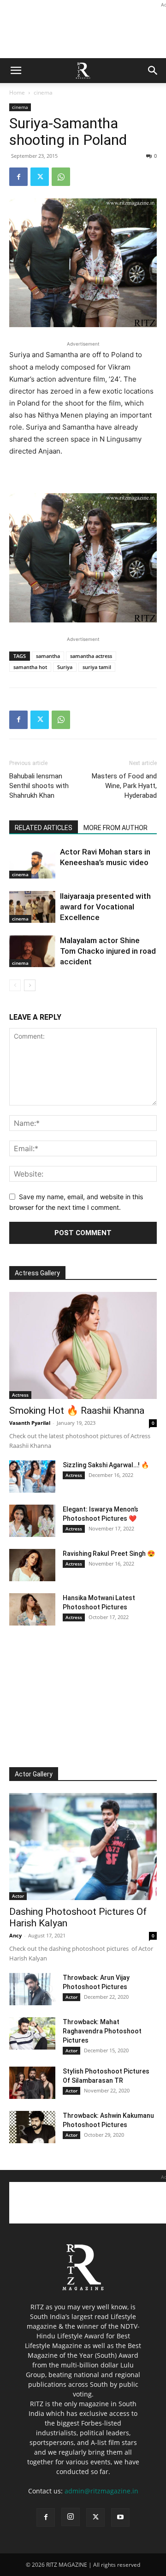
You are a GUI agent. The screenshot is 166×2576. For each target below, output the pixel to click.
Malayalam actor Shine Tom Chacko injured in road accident (108, 951)
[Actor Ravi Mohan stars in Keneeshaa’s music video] (32, 863)
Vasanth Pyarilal (30, 1423)
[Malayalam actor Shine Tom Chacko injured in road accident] (32, 951)
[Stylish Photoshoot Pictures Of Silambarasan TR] (32, 2083)
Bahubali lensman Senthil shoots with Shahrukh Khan (39, 786)
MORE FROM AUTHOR (116, 828)
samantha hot (30, 667)
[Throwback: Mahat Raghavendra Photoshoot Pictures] (32, 2033)
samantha (48, 656)
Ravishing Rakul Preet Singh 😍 (109, 1554)
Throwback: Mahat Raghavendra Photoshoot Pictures (102, 2031)
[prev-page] (15, 985)
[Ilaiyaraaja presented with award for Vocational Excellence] (32, 907)
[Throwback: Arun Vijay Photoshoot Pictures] (32, 1989)
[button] (16, 71)
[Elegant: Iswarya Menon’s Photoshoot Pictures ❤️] (32, 1521)
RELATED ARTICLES (44, 828)
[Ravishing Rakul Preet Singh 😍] (32, 1565)
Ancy (15, 1935)
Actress (20, 1395)
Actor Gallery (34, 1774)
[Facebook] (18, 177)
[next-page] (30, 985)
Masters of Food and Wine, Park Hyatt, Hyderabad (124, 786)
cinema (43, 93)
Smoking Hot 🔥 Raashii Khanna (77, 1411)
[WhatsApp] (61, 177)
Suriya (65, 667)
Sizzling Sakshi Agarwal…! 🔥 (106, 1465)
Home (17, 93)
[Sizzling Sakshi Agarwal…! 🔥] (32, 1476)
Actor (18, 1896)
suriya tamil (97, 667)
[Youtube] (120, 2517)
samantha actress (91, 656)
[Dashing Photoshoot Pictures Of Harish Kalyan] (83, 1847)
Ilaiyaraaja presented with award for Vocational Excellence (105, 907)
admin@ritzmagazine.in (101, 2491)
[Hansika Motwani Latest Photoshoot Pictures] (32, 1609)
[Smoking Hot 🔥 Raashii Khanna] (83, 1345)
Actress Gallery (37, 1273)
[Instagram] (71, 2517)
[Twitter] (40, 177)
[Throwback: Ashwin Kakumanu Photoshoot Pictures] (32, 2127)
